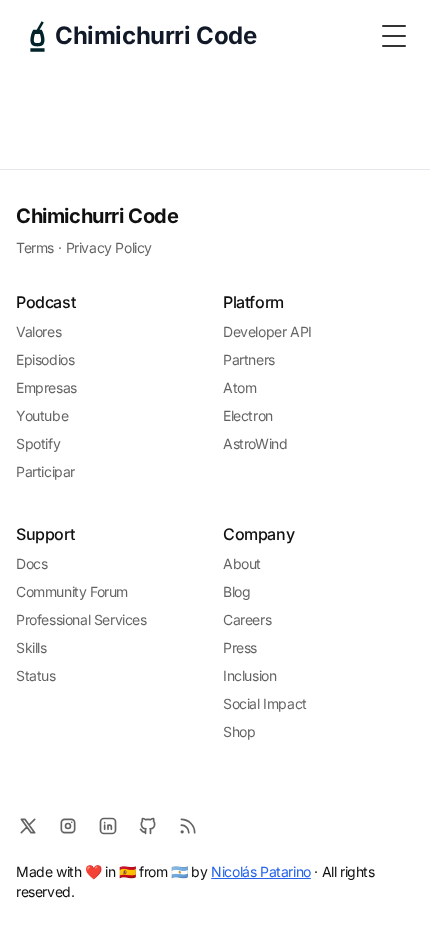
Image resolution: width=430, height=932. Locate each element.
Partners (249, 359)
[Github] (148, 826)
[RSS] (188, 826)
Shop (239, 731)
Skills (31, 647)
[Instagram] (68, 826)
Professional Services (81, 619)
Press (240, 647)
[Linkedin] (108, 826)
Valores (38, 331)
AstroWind (255, 443)
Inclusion (249, 675)
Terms (35, 247)
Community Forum (72, 591)
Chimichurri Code (97, 216)
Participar (45, 471)
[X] (28, 826)
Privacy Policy (109, 247)
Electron (248, 415)
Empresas (46, 387)
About (242, 563)
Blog (236, 591)
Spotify (38, 443)
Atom (239, 387)
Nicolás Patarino (261, 871)
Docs (31, 563)
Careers (247, 619)
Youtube (42, 415)
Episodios (45, 359)
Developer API (267, 331)
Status (36, 675)
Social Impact (265, 703)
